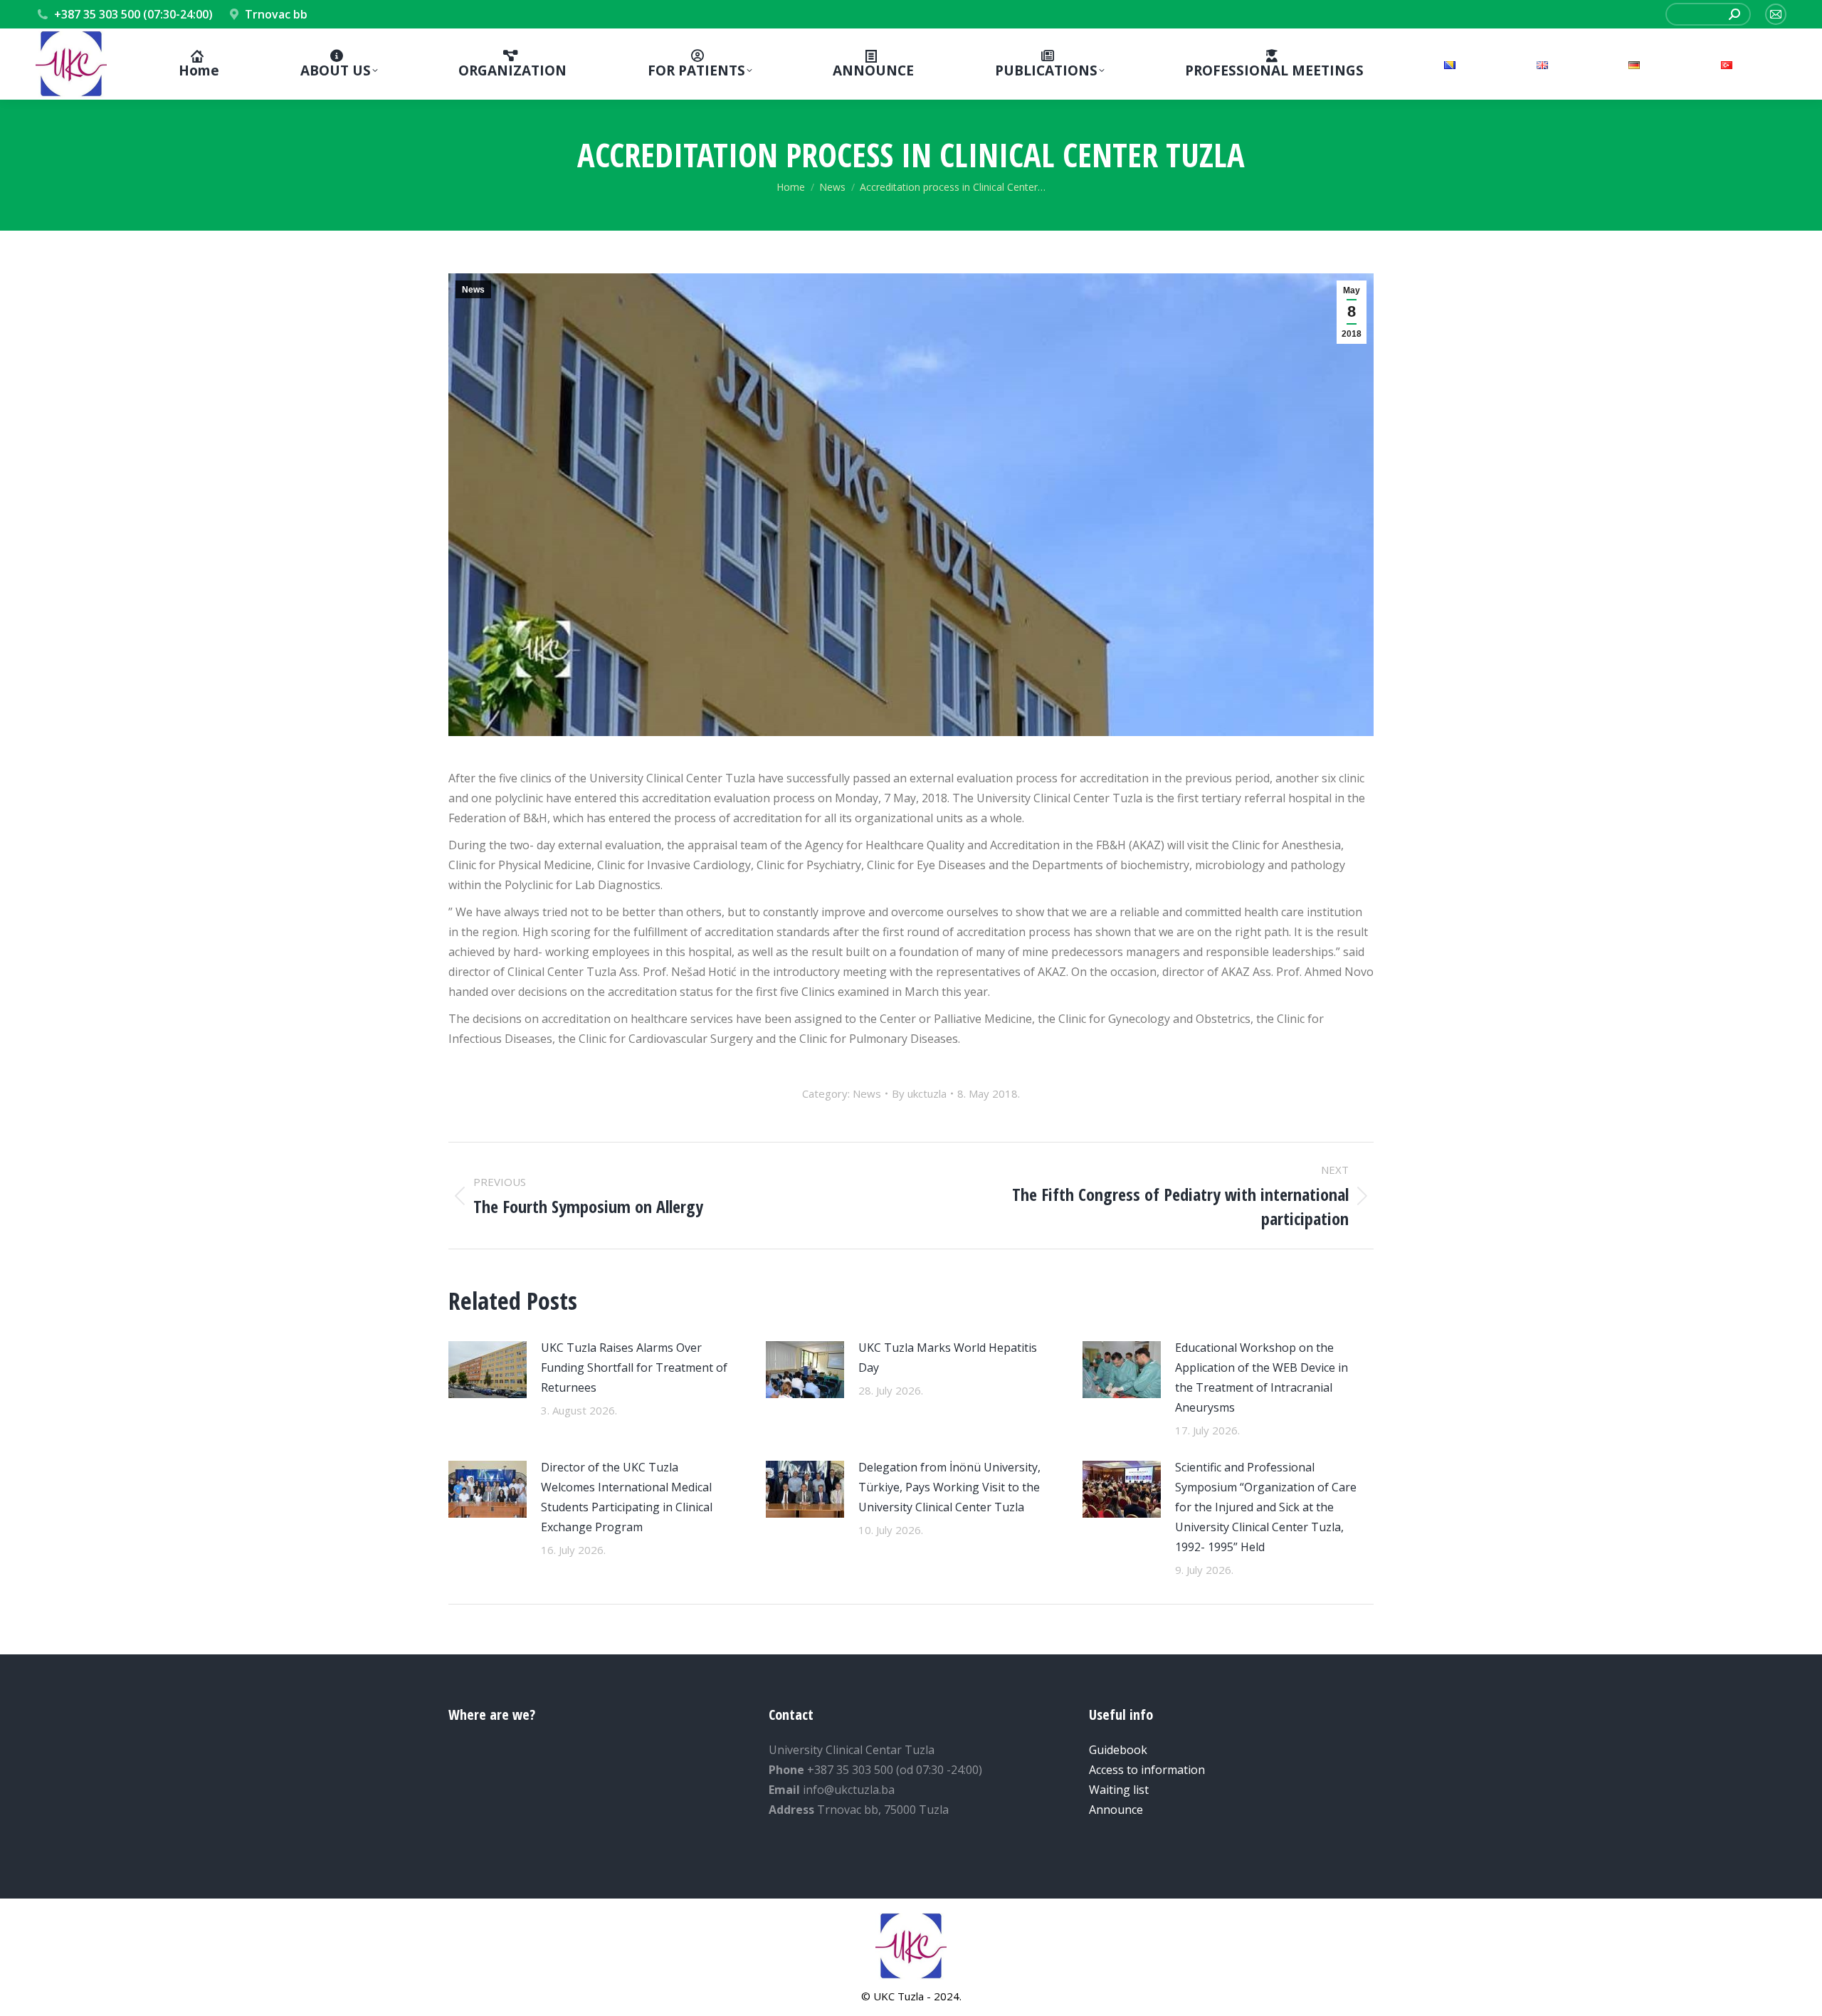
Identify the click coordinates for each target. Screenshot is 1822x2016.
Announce (1116, 1810)
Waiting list (1119, 1790)
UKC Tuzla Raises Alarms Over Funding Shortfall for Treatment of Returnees (634, 1367)
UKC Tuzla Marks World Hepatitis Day (948, 1358)
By (919, 1093)
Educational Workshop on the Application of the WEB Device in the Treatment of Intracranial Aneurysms (1262, 1377)
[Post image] (488, 1370)
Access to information (1147, 1770)
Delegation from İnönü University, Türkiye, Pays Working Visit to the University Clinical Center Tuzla (949, 1487)
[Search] (1734, 14)
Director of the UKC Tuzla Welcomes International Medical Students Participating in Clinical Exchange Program (627, 1497)
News (473, 290)
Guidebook (1118, 1750)
